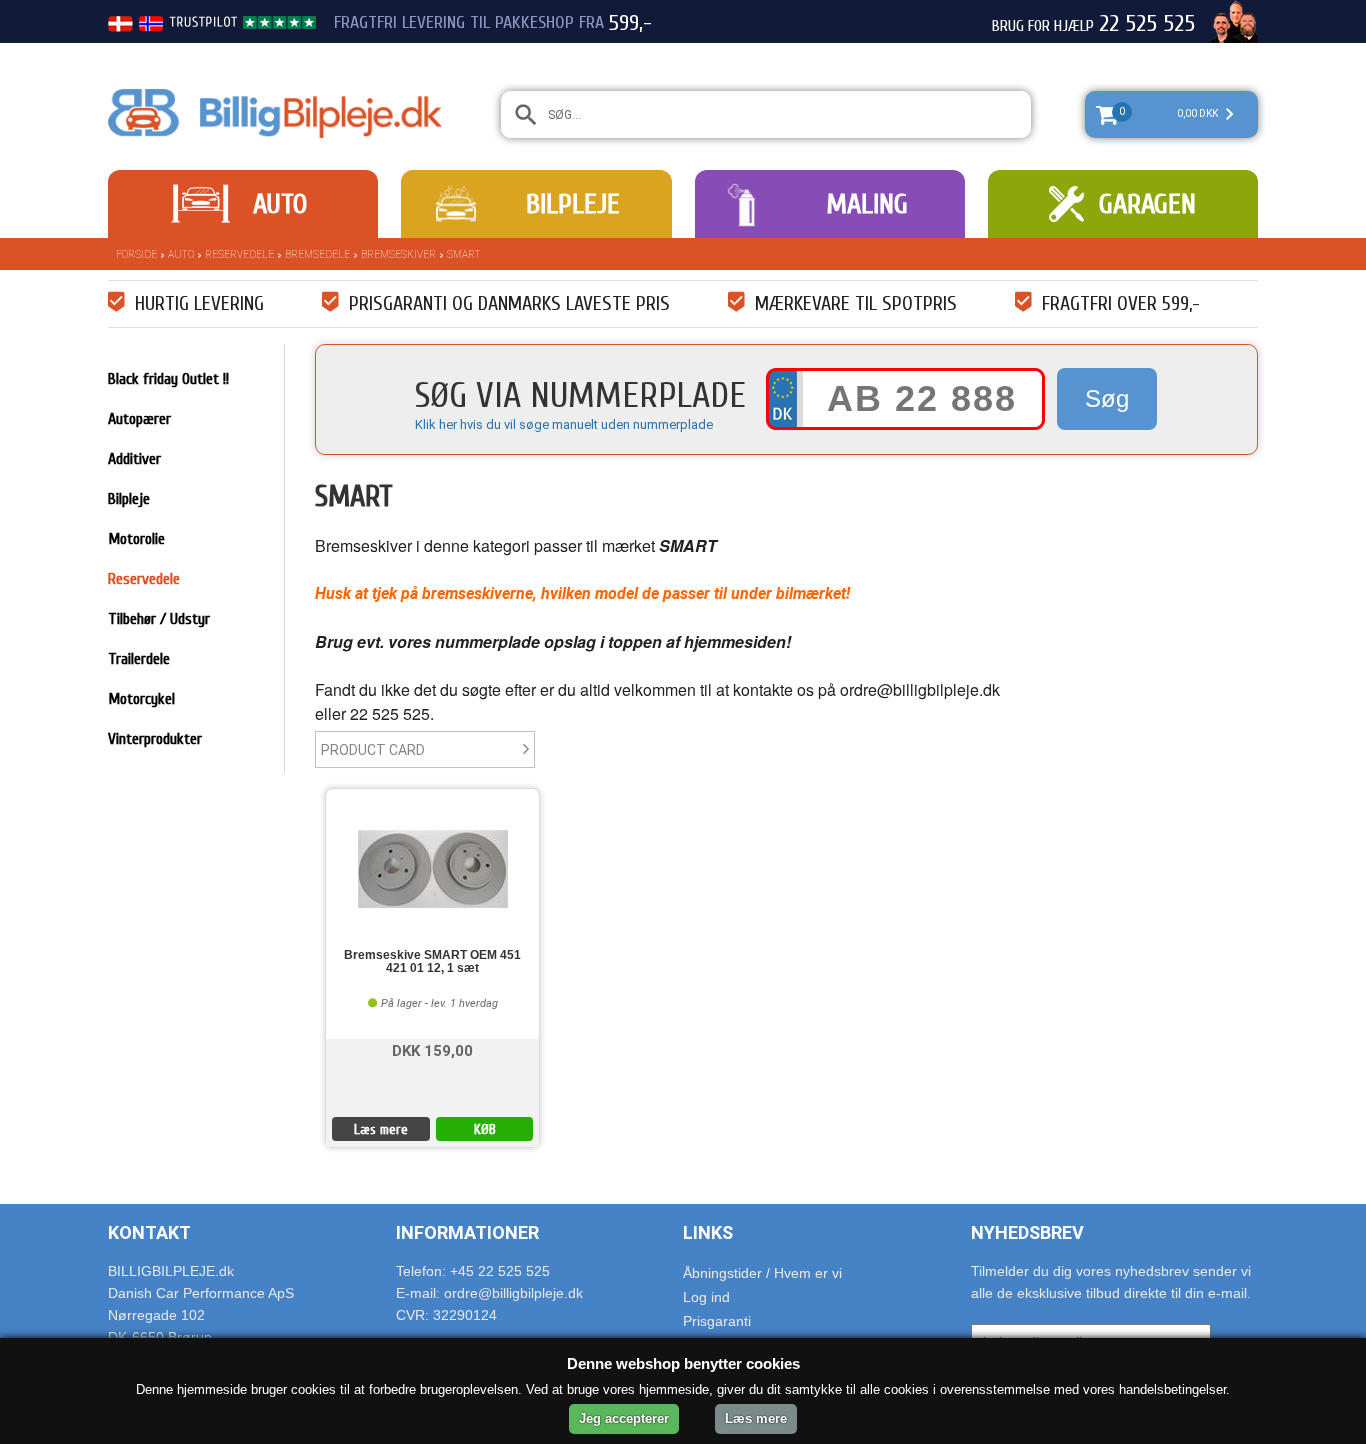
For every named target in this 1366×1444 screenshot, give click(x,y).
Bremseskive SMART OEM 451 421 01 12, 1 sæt (432, 962)
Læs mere (381, 1129)
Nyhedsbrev (1027, 1232)
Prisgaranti (717, 1321)
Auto (280, 204)
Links (708, 1232)
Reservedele (239, 254)
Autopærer (139, 419)
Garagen (1147, 204)
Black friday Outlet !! (168, 379)
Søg (1107, 398)
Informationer (467, 1232)
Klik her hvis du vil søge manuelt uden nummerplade (564, 424)
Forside (136, 254)
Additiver (134, 459)
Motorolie (136, 539)
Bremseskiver (398, 254)
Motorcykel (141, 699)
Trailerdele (139, 659)
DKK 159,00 (432, 1049)
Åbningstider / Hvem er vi (762, 1273)
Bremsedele (317, 254)
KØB (485, 1129)
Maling (867, 204)
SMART (464, 254)
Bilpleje (573, 204)
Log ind (706, 1297)
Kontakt (149, 1232)
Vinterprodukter (155, 739)
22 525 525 (1147, 24)
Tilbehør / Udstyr (159, 619)
